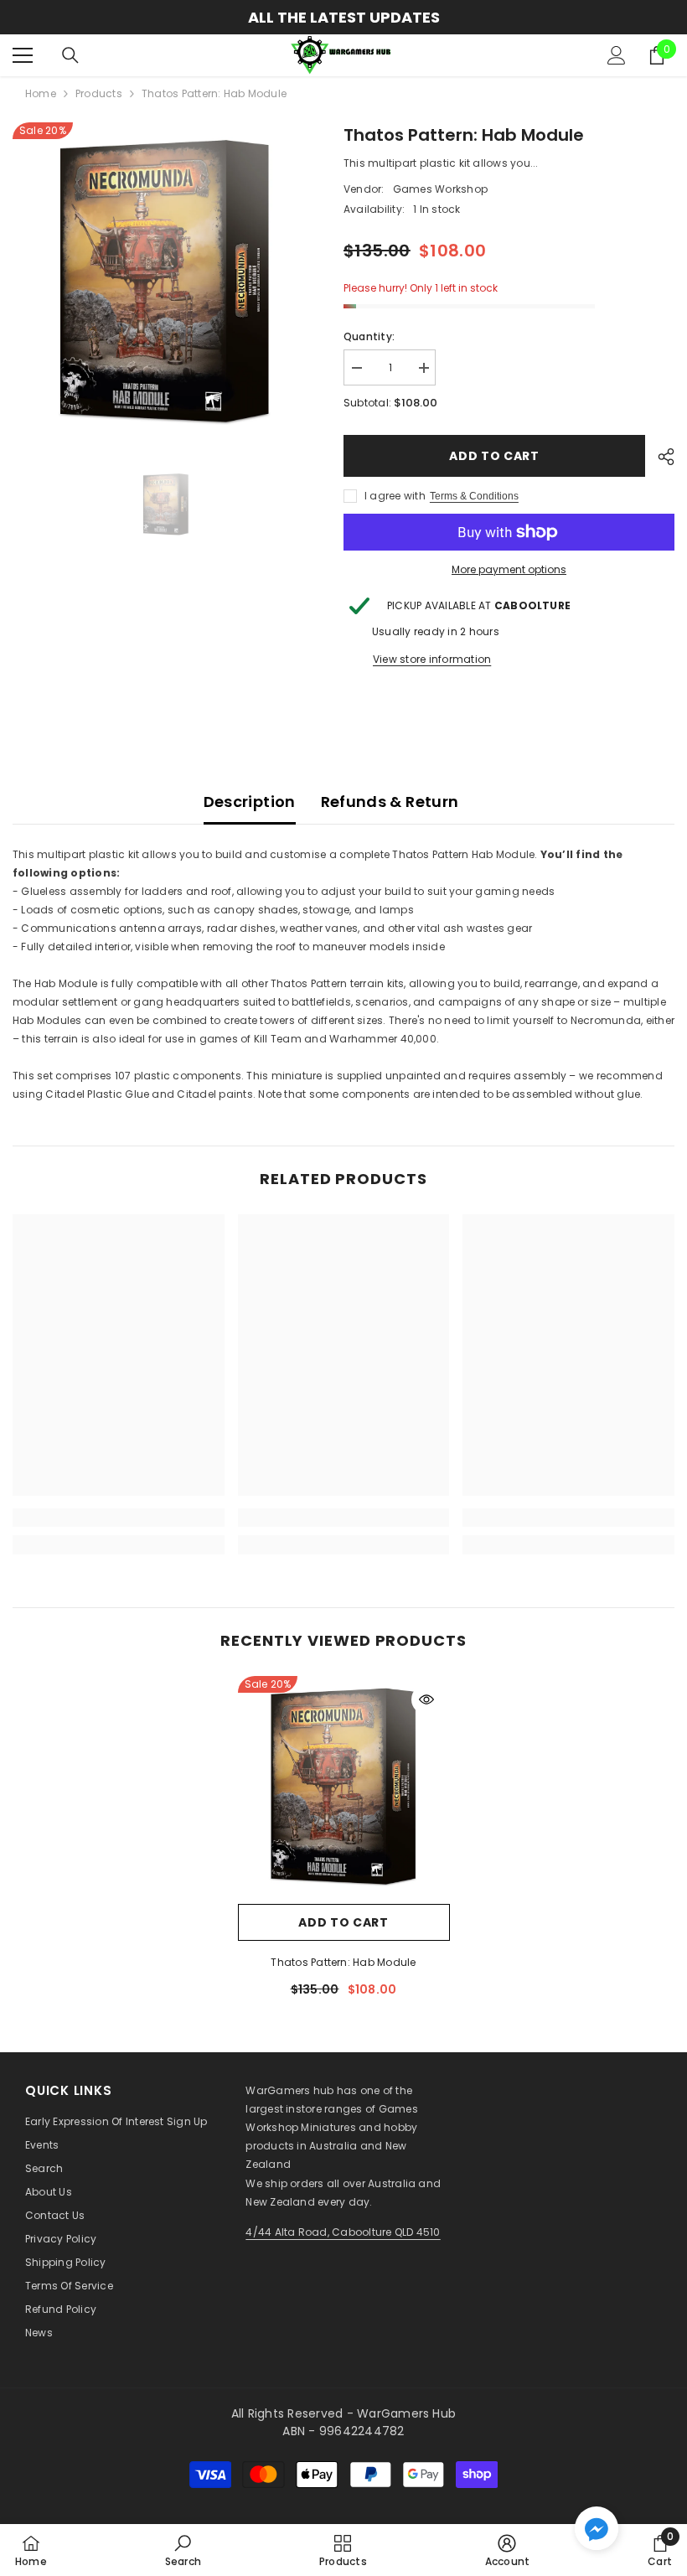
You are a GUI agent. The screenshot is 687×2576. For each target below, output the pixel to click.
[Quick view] (426, 1699)
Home (41, 93)
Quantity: (369, 336)
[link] (119, 1518)
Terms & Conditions (474, 496)
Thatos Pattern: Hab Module (343, 1962)
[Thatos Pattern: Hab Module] (344, 1785)
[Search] (70, 55)
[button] (597, 2528)
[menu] (23, 55)
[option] (343, 17)
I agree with (395, 496)
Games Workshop (440, 189)
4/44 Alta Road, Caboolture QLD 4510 (343, 2232)
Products (99, 93)
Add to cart (494, 456)
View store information (432, 659)
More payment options (509, 569)
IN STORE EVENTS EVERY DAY (343, 17)
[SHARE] (660, 457)
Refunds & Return (390, 802)
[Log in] (617, 55)
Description (250, 802)
